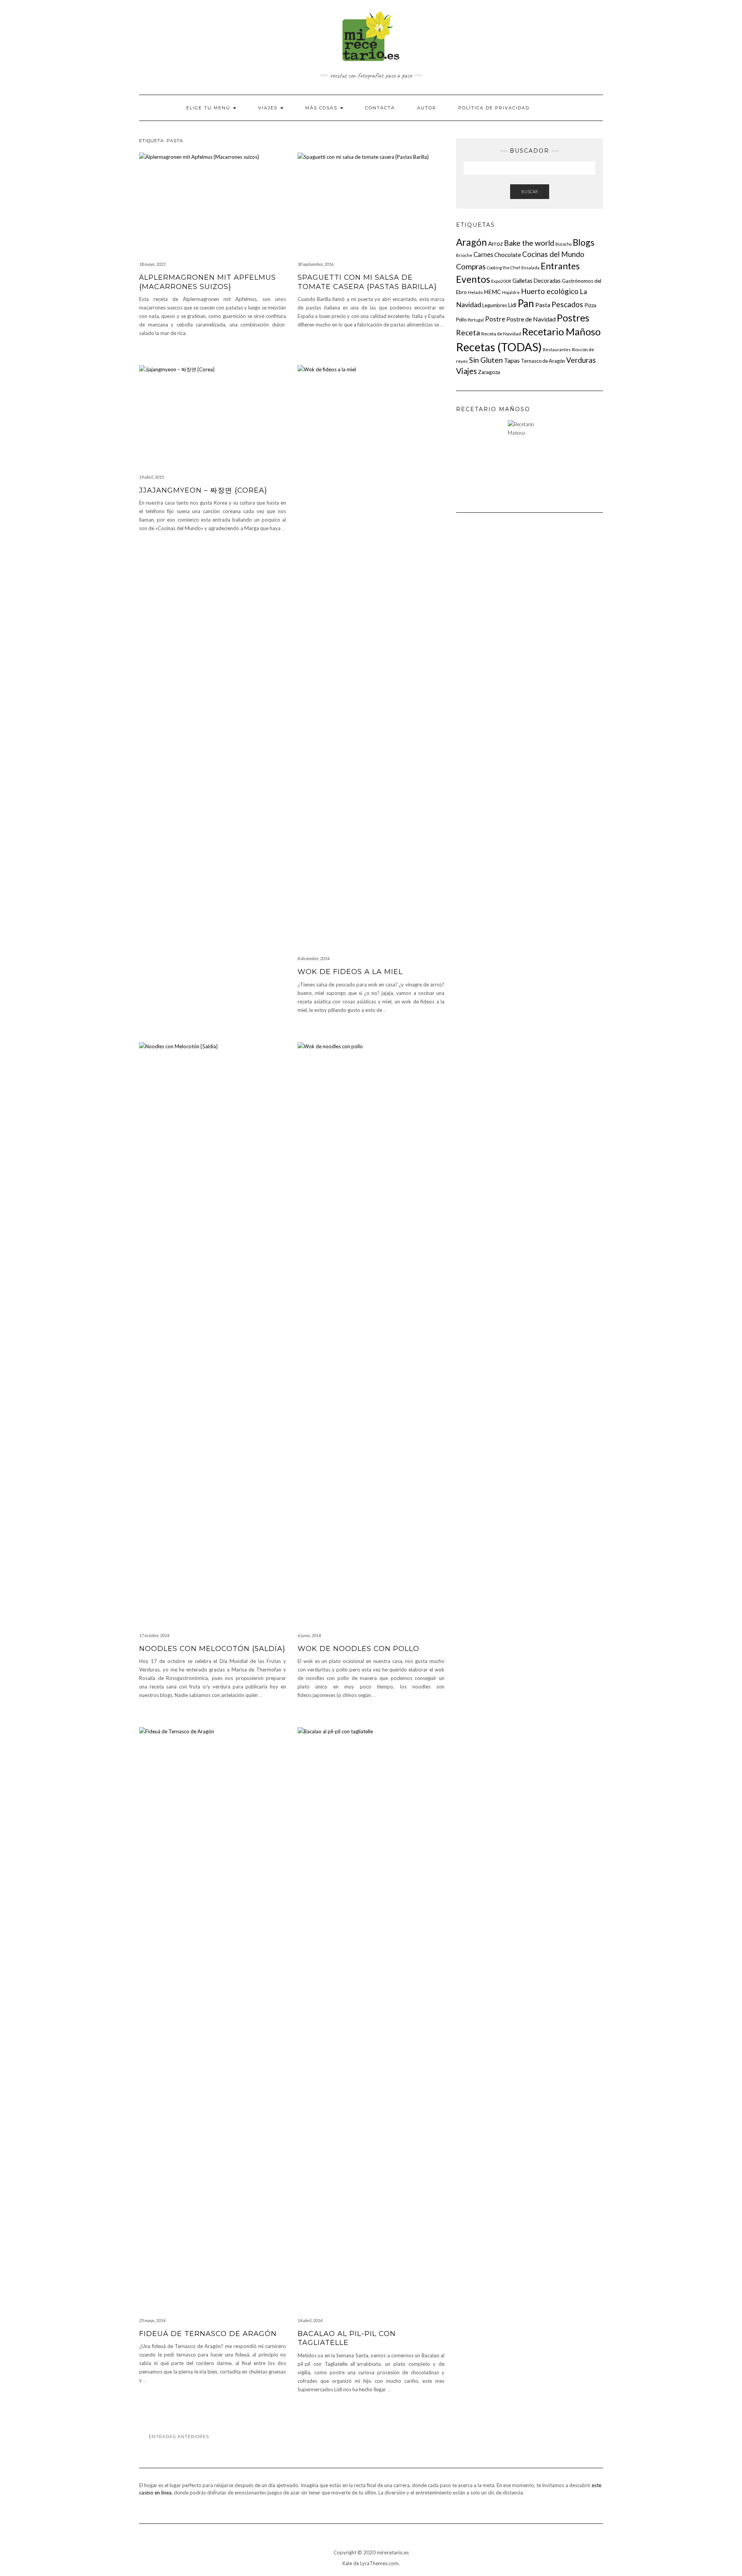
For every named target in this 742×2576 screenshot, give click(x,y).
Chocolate (508, 255)
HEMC (492, 292)
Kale (347, 2563)
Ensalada (530, 268)
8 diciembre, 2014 (313, 958)
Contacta (380, 108)
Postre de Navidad (531, 319)
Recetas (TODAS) (499, 347)
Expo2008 (501, 281)
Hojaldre (511, 292)
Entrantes (560, 266)
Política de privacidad (494, 108)
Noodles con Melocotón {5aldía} (212, 1649)
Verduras (581, 360)
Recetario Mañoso (561, 332)
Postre (495, 319)
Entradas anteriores (179, 2437)
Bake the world (529, 243)
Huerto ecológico (550, 291)
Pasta (543, 305)
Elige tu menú (209, 108)
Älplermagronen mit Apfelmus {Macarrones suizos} (208, 282)
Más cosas (322, 108)
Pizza (590, 305)
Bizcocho (563, 244)
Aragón (471, 242)
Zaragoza (489, 372)
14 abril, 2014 (310, 2320)
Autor (427, 108)
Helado (475, 292)
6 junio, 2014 (309, 1635)
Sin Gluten (486, 360)
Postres (573, 318)
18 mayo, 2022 (152, 264)
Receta (468, 332)
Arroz (495, 243)
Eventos (473, 279)
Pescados (567, 304)
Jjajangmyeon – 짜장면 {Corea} (203, 490)
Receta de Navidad (501, 334)
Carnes (483, 254)
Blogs (584, 242)
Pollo (461, 320)
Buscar (530, 191)
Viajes (269, 108)
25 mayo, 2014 (152, 2320)
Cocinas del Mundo (553, 254)
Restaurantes (557, 349)
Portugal (476, 320)
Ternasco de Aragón (543, 361)
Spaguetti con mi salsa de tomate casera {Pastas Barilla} (367, 282)
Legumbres (495, 305)
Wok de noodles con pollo (358, 1649)
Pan (526, 303)
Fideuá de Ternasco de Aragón (208, 2334)
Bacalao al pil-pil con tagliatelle (347, 2338)
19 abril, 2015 (151, 477)
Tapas (512, 360)
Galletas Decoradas (537, 281)
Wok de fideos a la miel (350, 972)
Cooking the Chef (504, 268)
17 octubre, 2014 (154, 1635)
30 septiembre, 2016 (316, 264)
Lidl (512, 305)
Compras (471, 266)
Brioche (464, 255)
